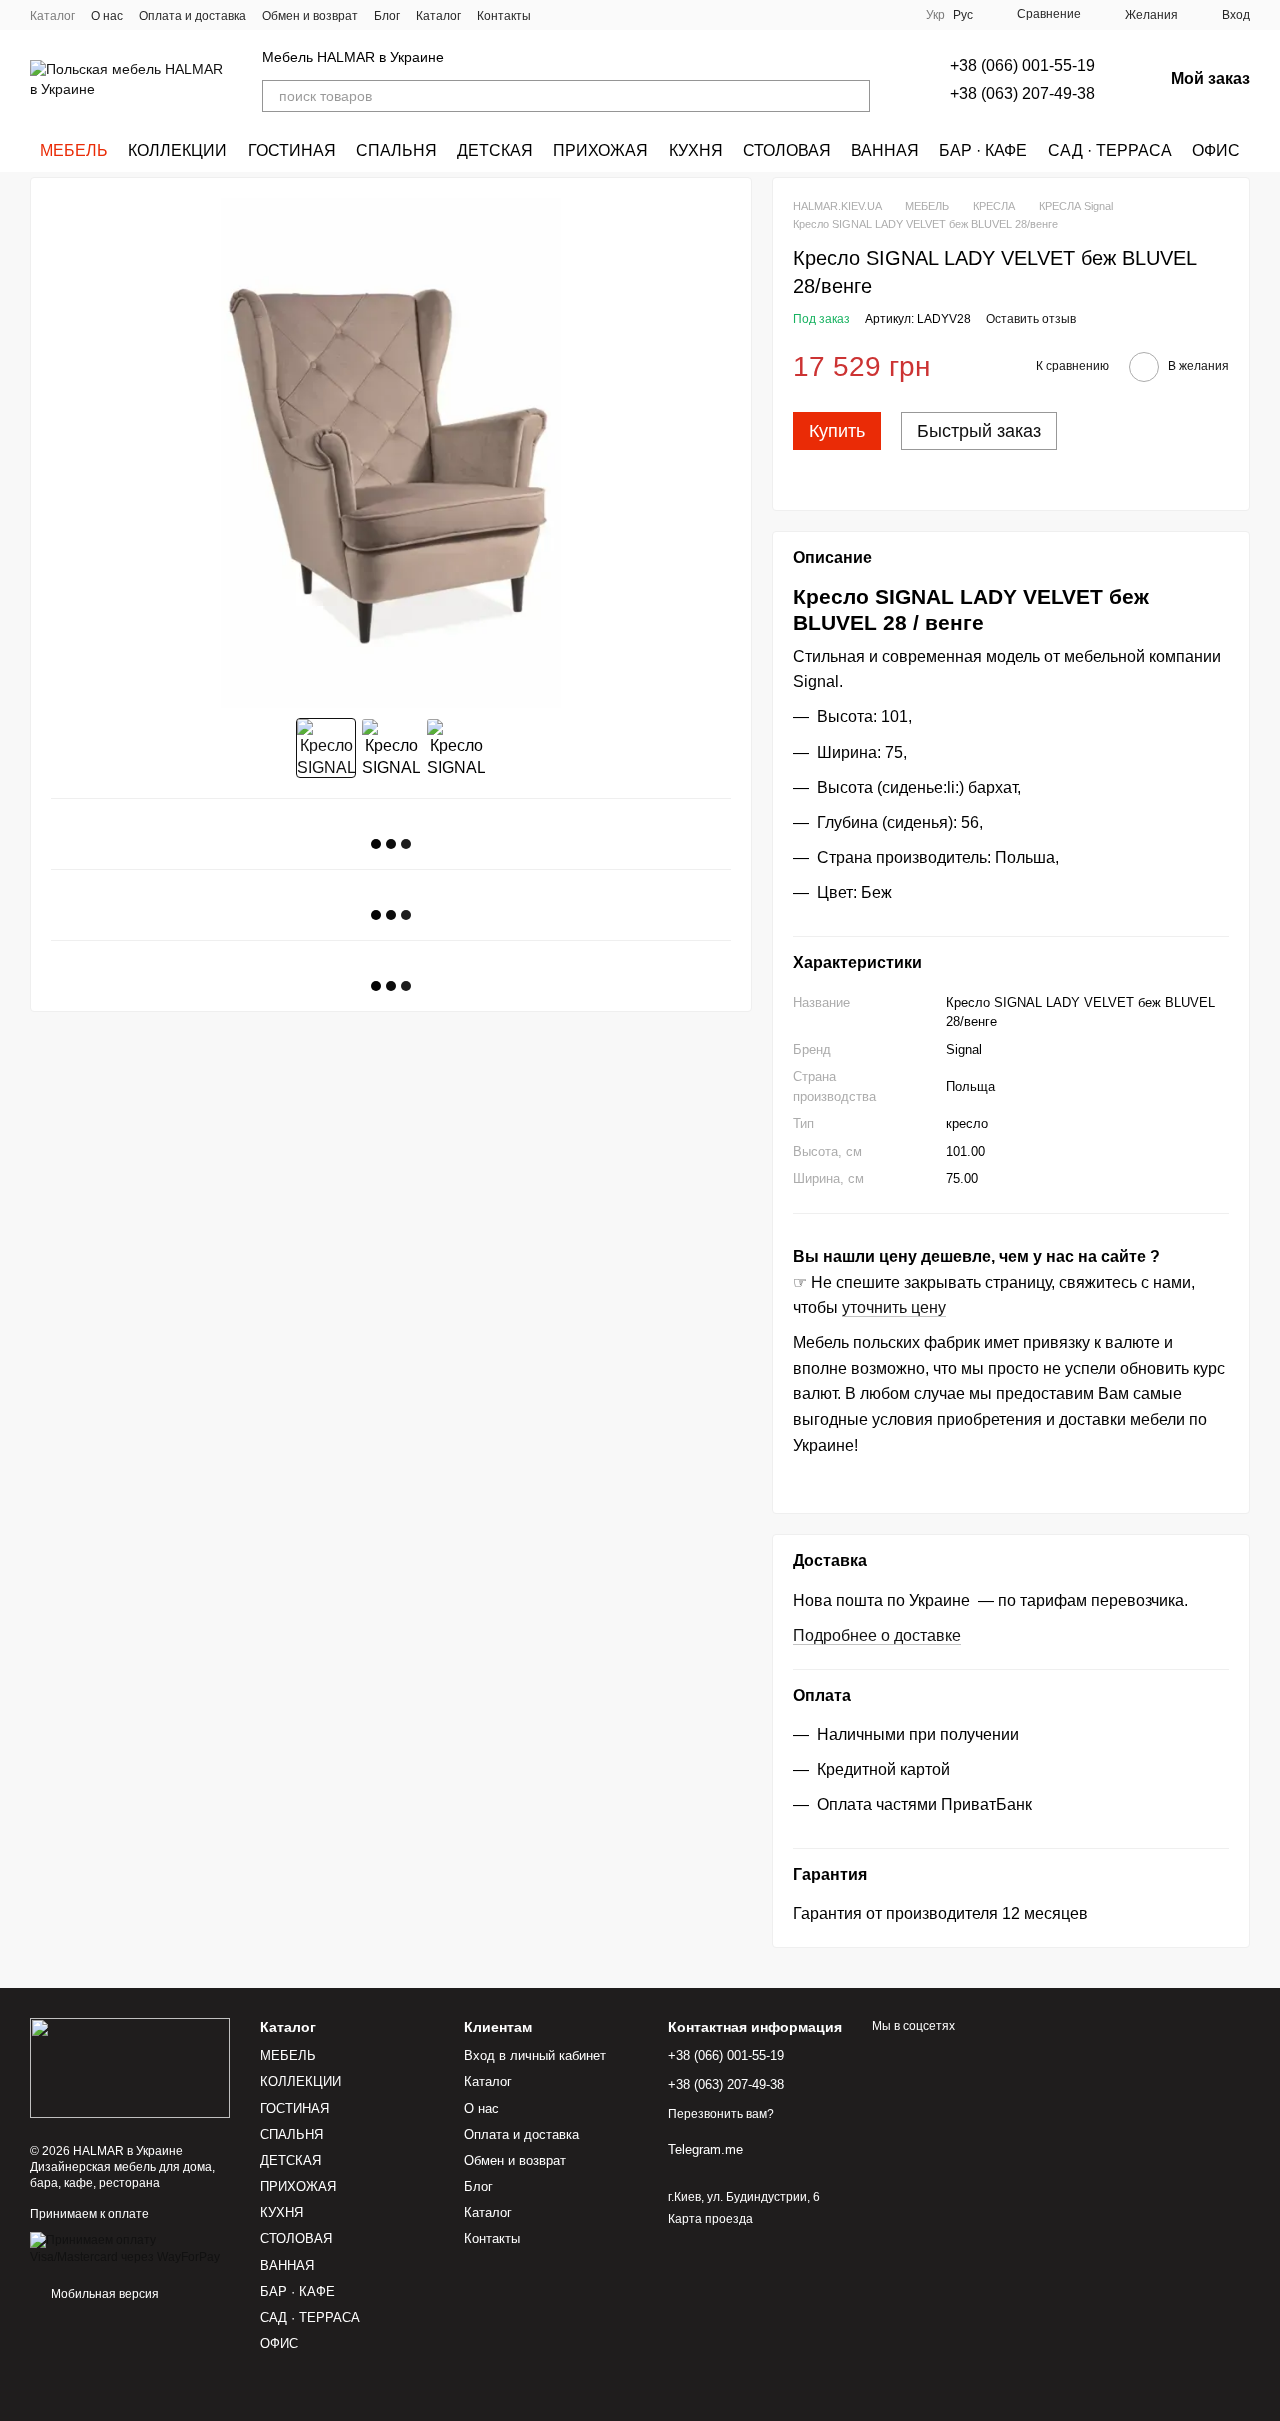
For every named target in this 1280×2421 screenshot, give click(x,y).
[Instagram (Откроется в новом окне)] (559, 15)
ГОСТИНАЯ (292, 150)
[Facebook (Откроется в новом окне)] (607, 15)
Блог (387, 16)
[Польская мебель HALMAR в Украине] (130, 2067)
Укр (935, 15)
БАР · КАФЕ (983, 150)
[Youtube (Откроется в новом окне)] (631, 15)
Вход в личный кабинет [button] (535, 2055)
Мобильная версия (103, 2294)
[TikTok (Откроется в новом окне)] (583, 15)
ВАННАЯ (885, 150)
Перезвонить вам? (721, 2114)
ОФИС (1216, 150)
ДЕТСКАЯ (495, 150)
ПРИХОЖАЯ (600, 150)
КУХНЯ (696, 150)
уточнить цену (894, 1307)
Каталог (52, 16)
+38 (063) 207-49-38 (1022, 93)
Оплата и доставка (192, 16)
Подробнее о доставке (877, 1635)
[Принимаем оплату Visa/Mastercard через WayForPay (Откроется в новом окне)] (130, 2248)
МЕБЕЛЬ (74, 150)
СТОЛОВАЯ (787, 150)
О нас (107, 16)
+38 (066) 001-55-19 (1022, 65)
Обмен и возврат (310, 16)
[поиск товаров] (854, 96)
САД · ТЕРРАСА (1110, 150)
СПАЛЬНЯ (396, 150)
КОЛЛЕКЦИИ (177, 150)
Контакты (504, 16)
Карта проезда (710, 2219)
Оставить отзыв (1031, 319)
